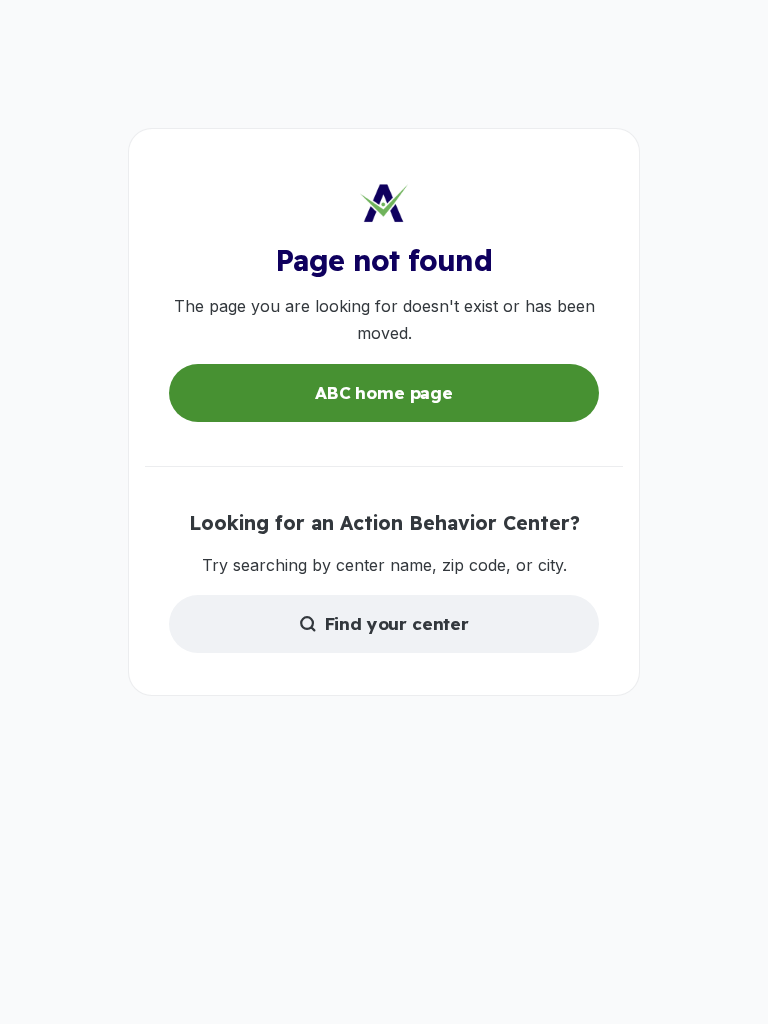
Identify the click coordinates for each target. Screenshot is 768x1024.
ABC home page (384, 392)
